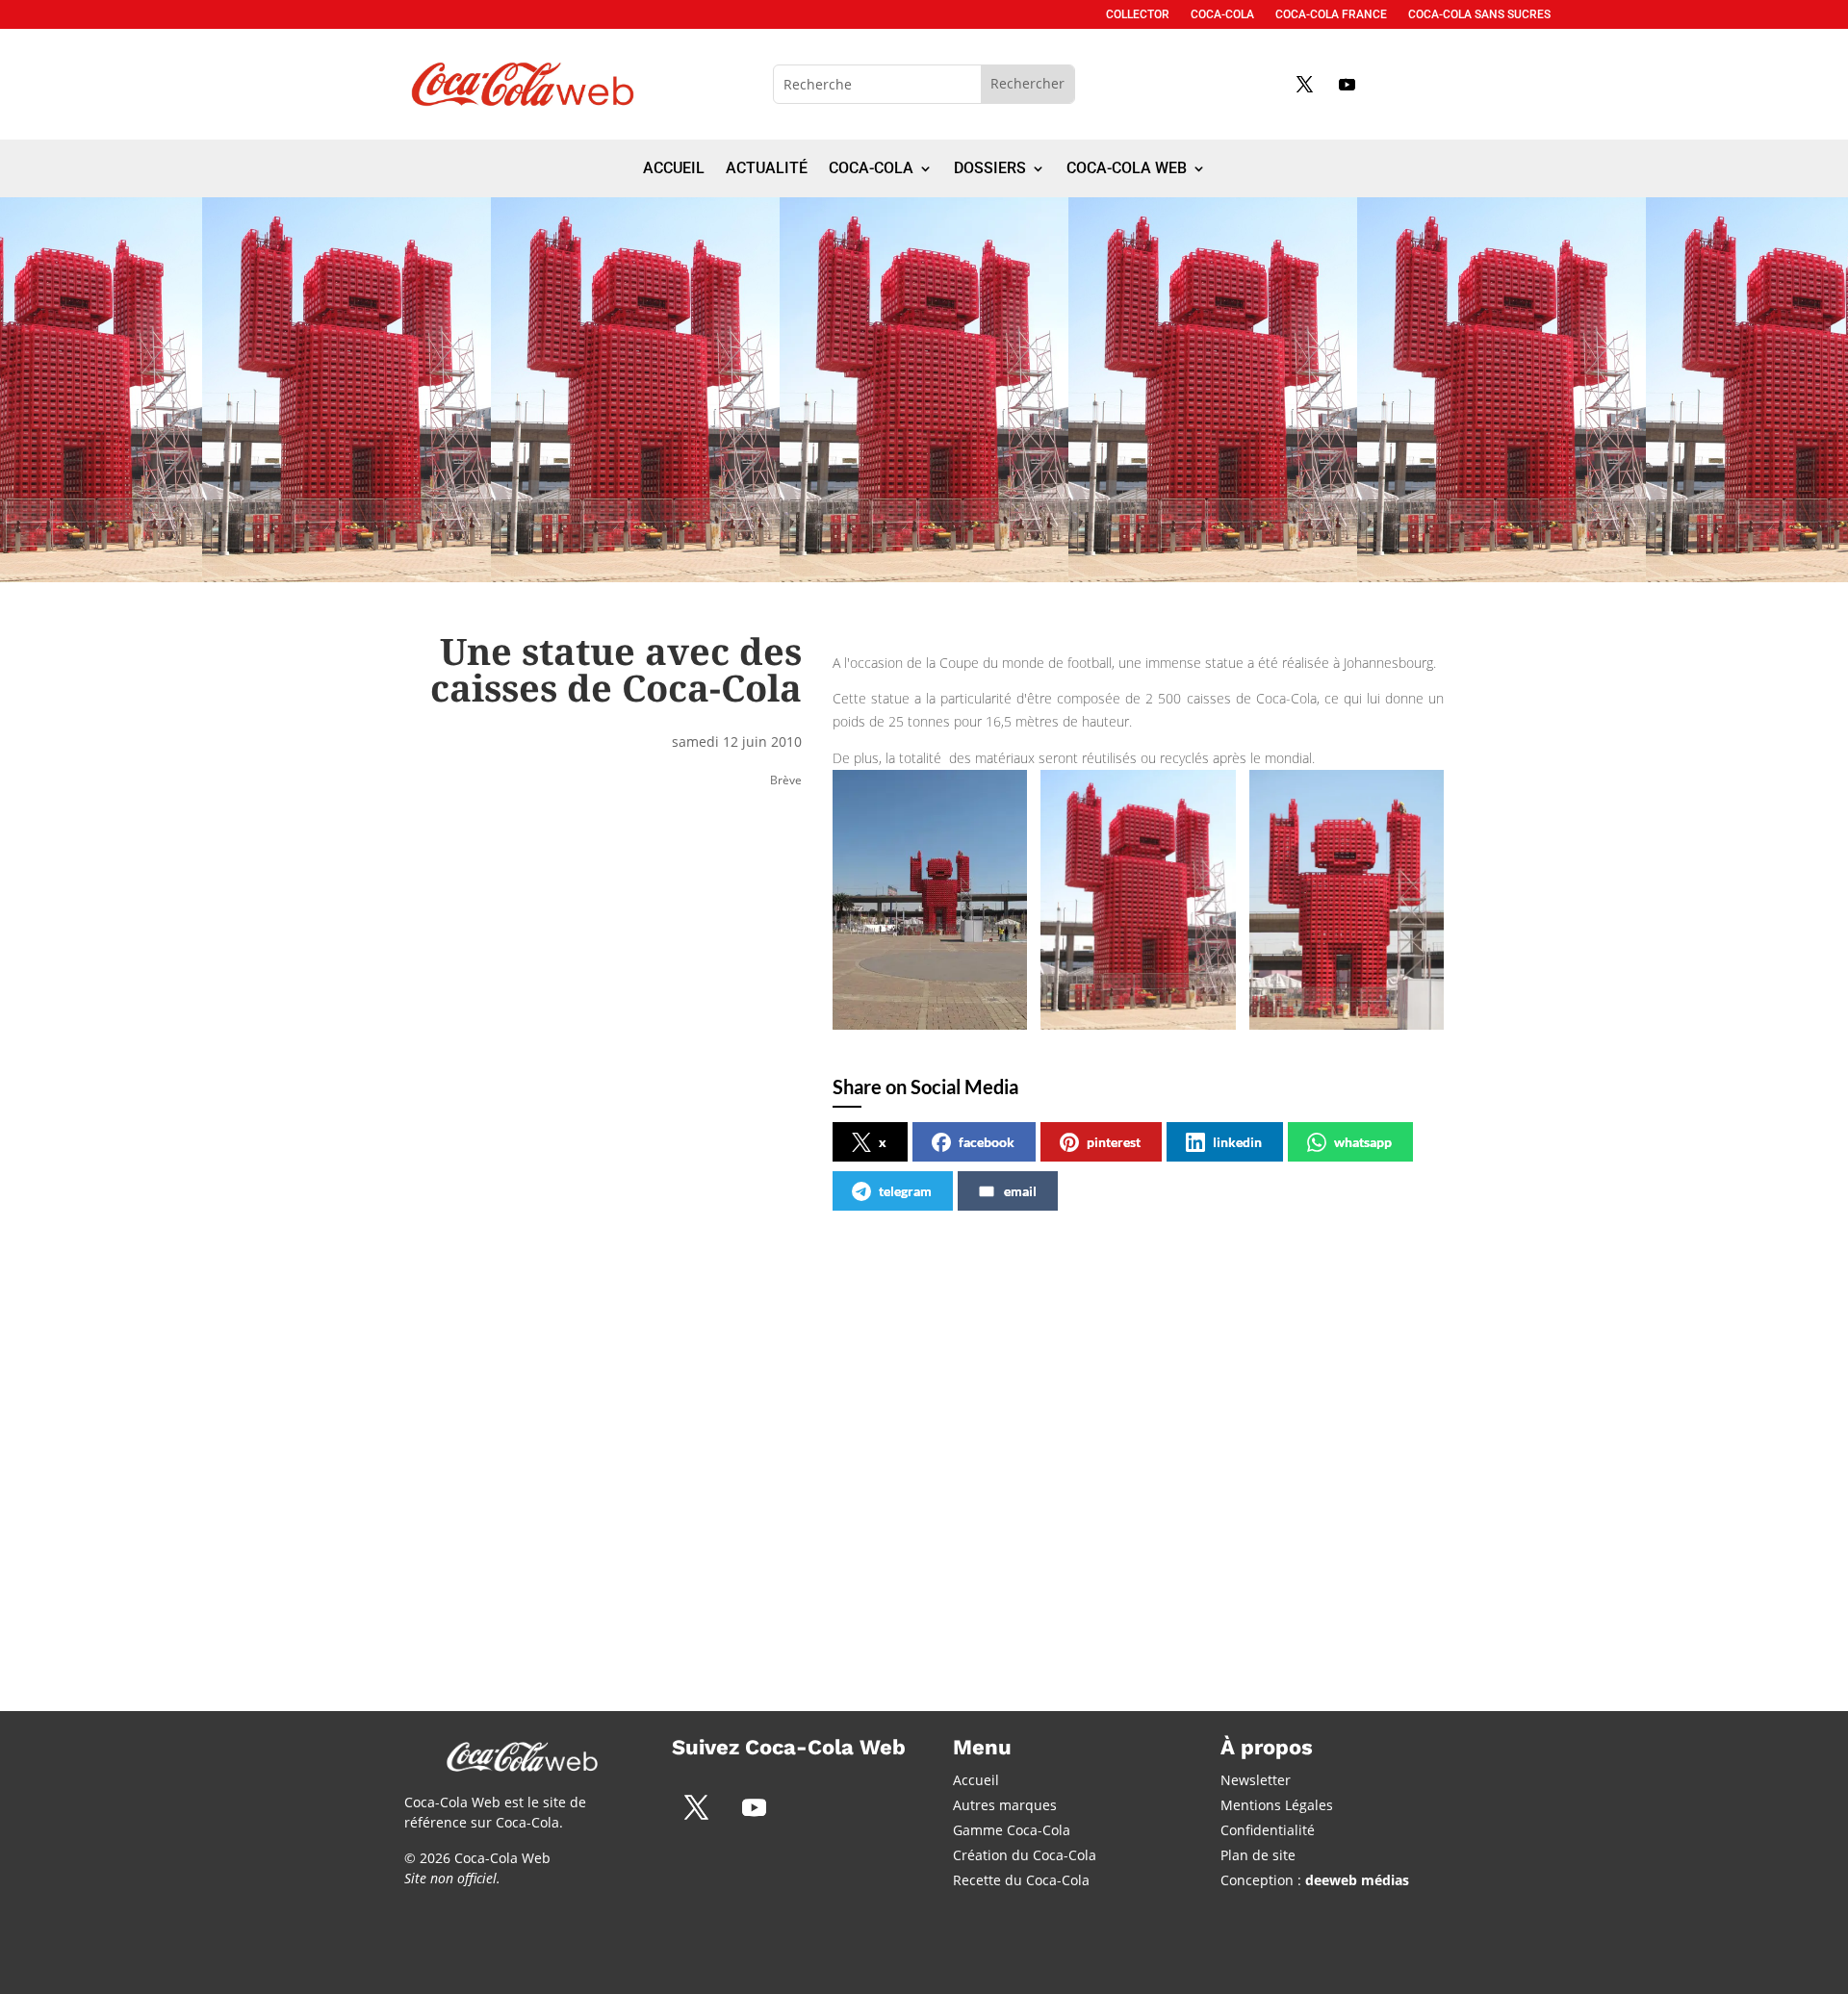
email (1020, 1191)
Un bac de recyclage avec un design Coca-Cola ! (539, 1423)
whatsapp (1363, 1142)
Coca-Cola (1222, 14)
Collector (1138, 14)
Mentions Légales (1277, 1805)
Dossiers (990, 169)
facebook (987, 1142)
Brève (786, 780)
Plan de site (1258, 1855)
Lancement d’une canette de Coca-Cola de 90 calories (1236, 1423)
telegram (905, 1191)
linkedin (1237, 1142)
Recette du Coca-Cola (1021, 1880)
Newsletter (1256, 1780)
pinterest (1114, 1142)
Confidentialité (1268, 1830)
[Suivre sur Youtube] (1347, 84)
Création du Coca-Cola (1025, 1855)
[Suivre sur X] (1304, 84)
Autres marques (1005, 1805)
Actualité (767, 169)
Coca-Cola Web (1127, 169)
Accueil (674, 169)
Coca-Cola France (1331, 14)
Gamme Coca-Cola (1012, 1830)
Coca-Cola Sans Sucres (1479, 14)
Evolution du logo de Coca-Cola (886, 1413)
